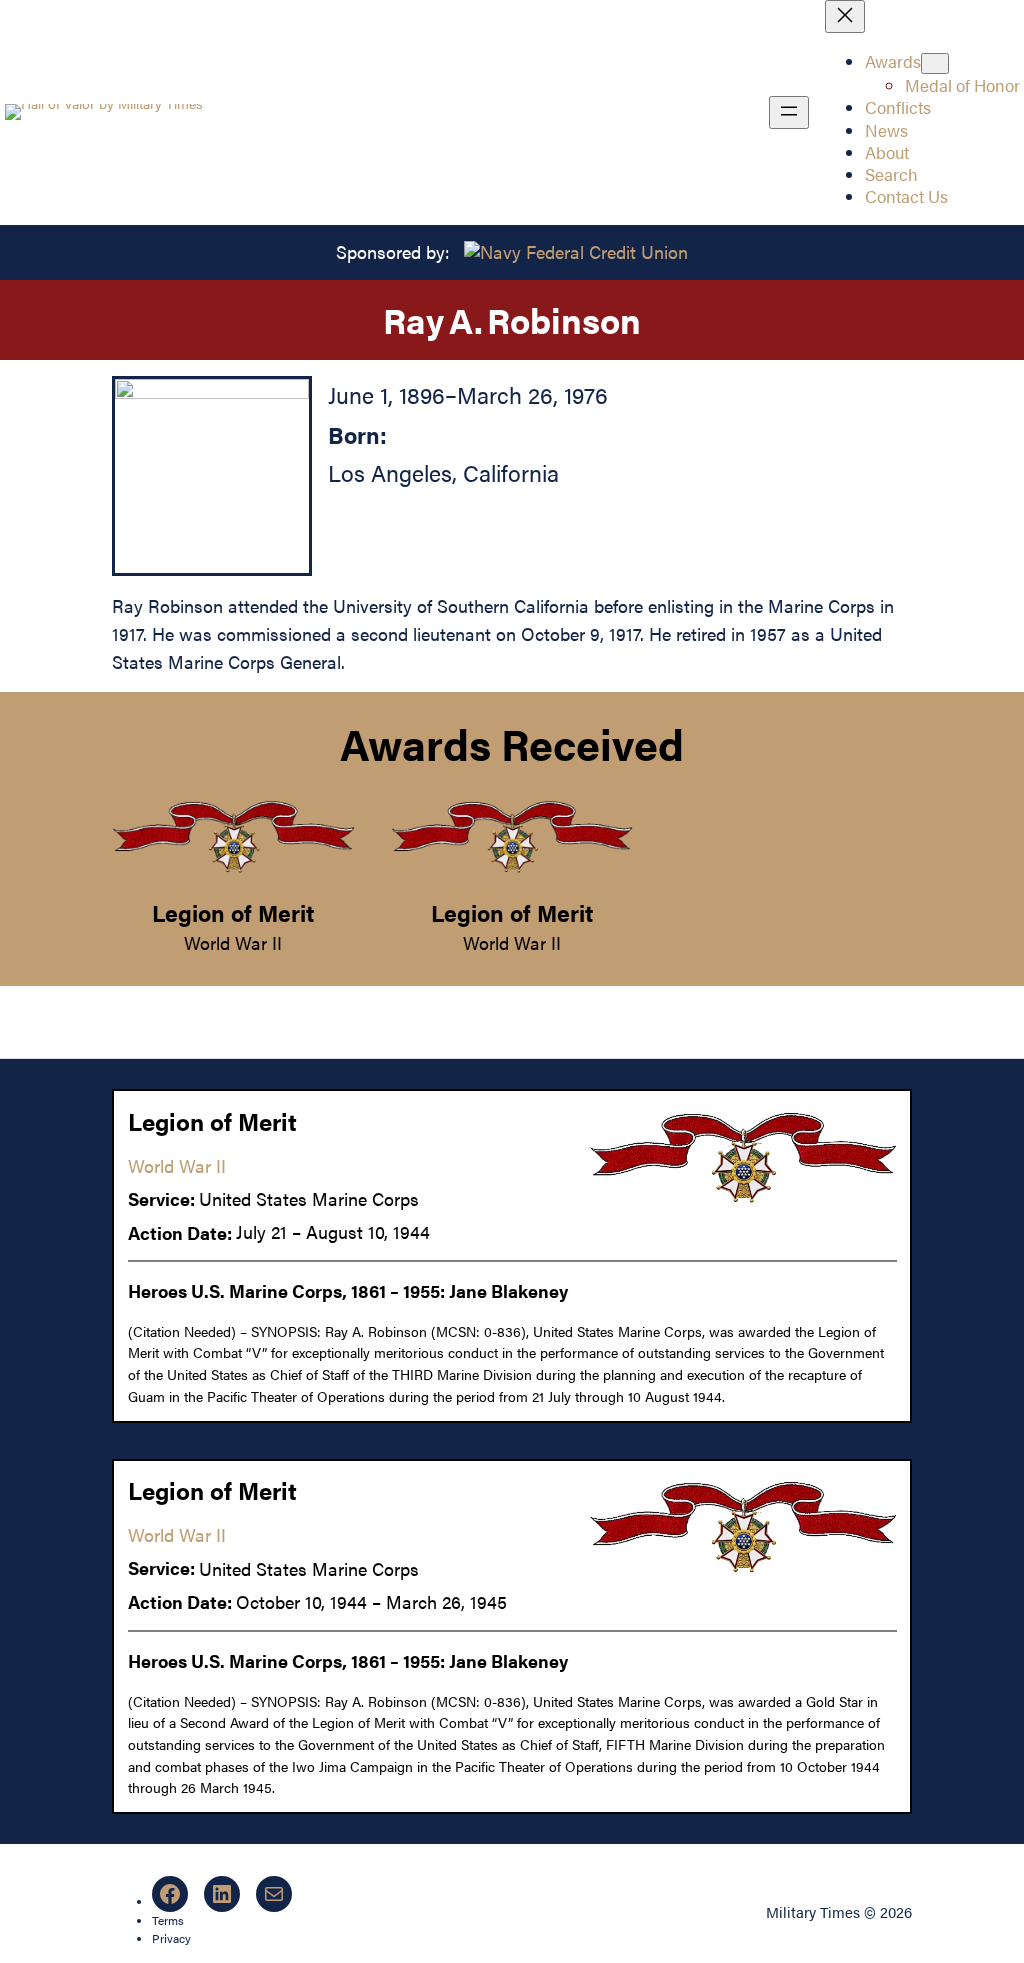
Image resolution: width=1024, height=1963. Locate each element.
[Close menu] (845, 16)
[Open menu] (789, 112)
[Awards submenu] (935, 63)
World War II (233, 942)
